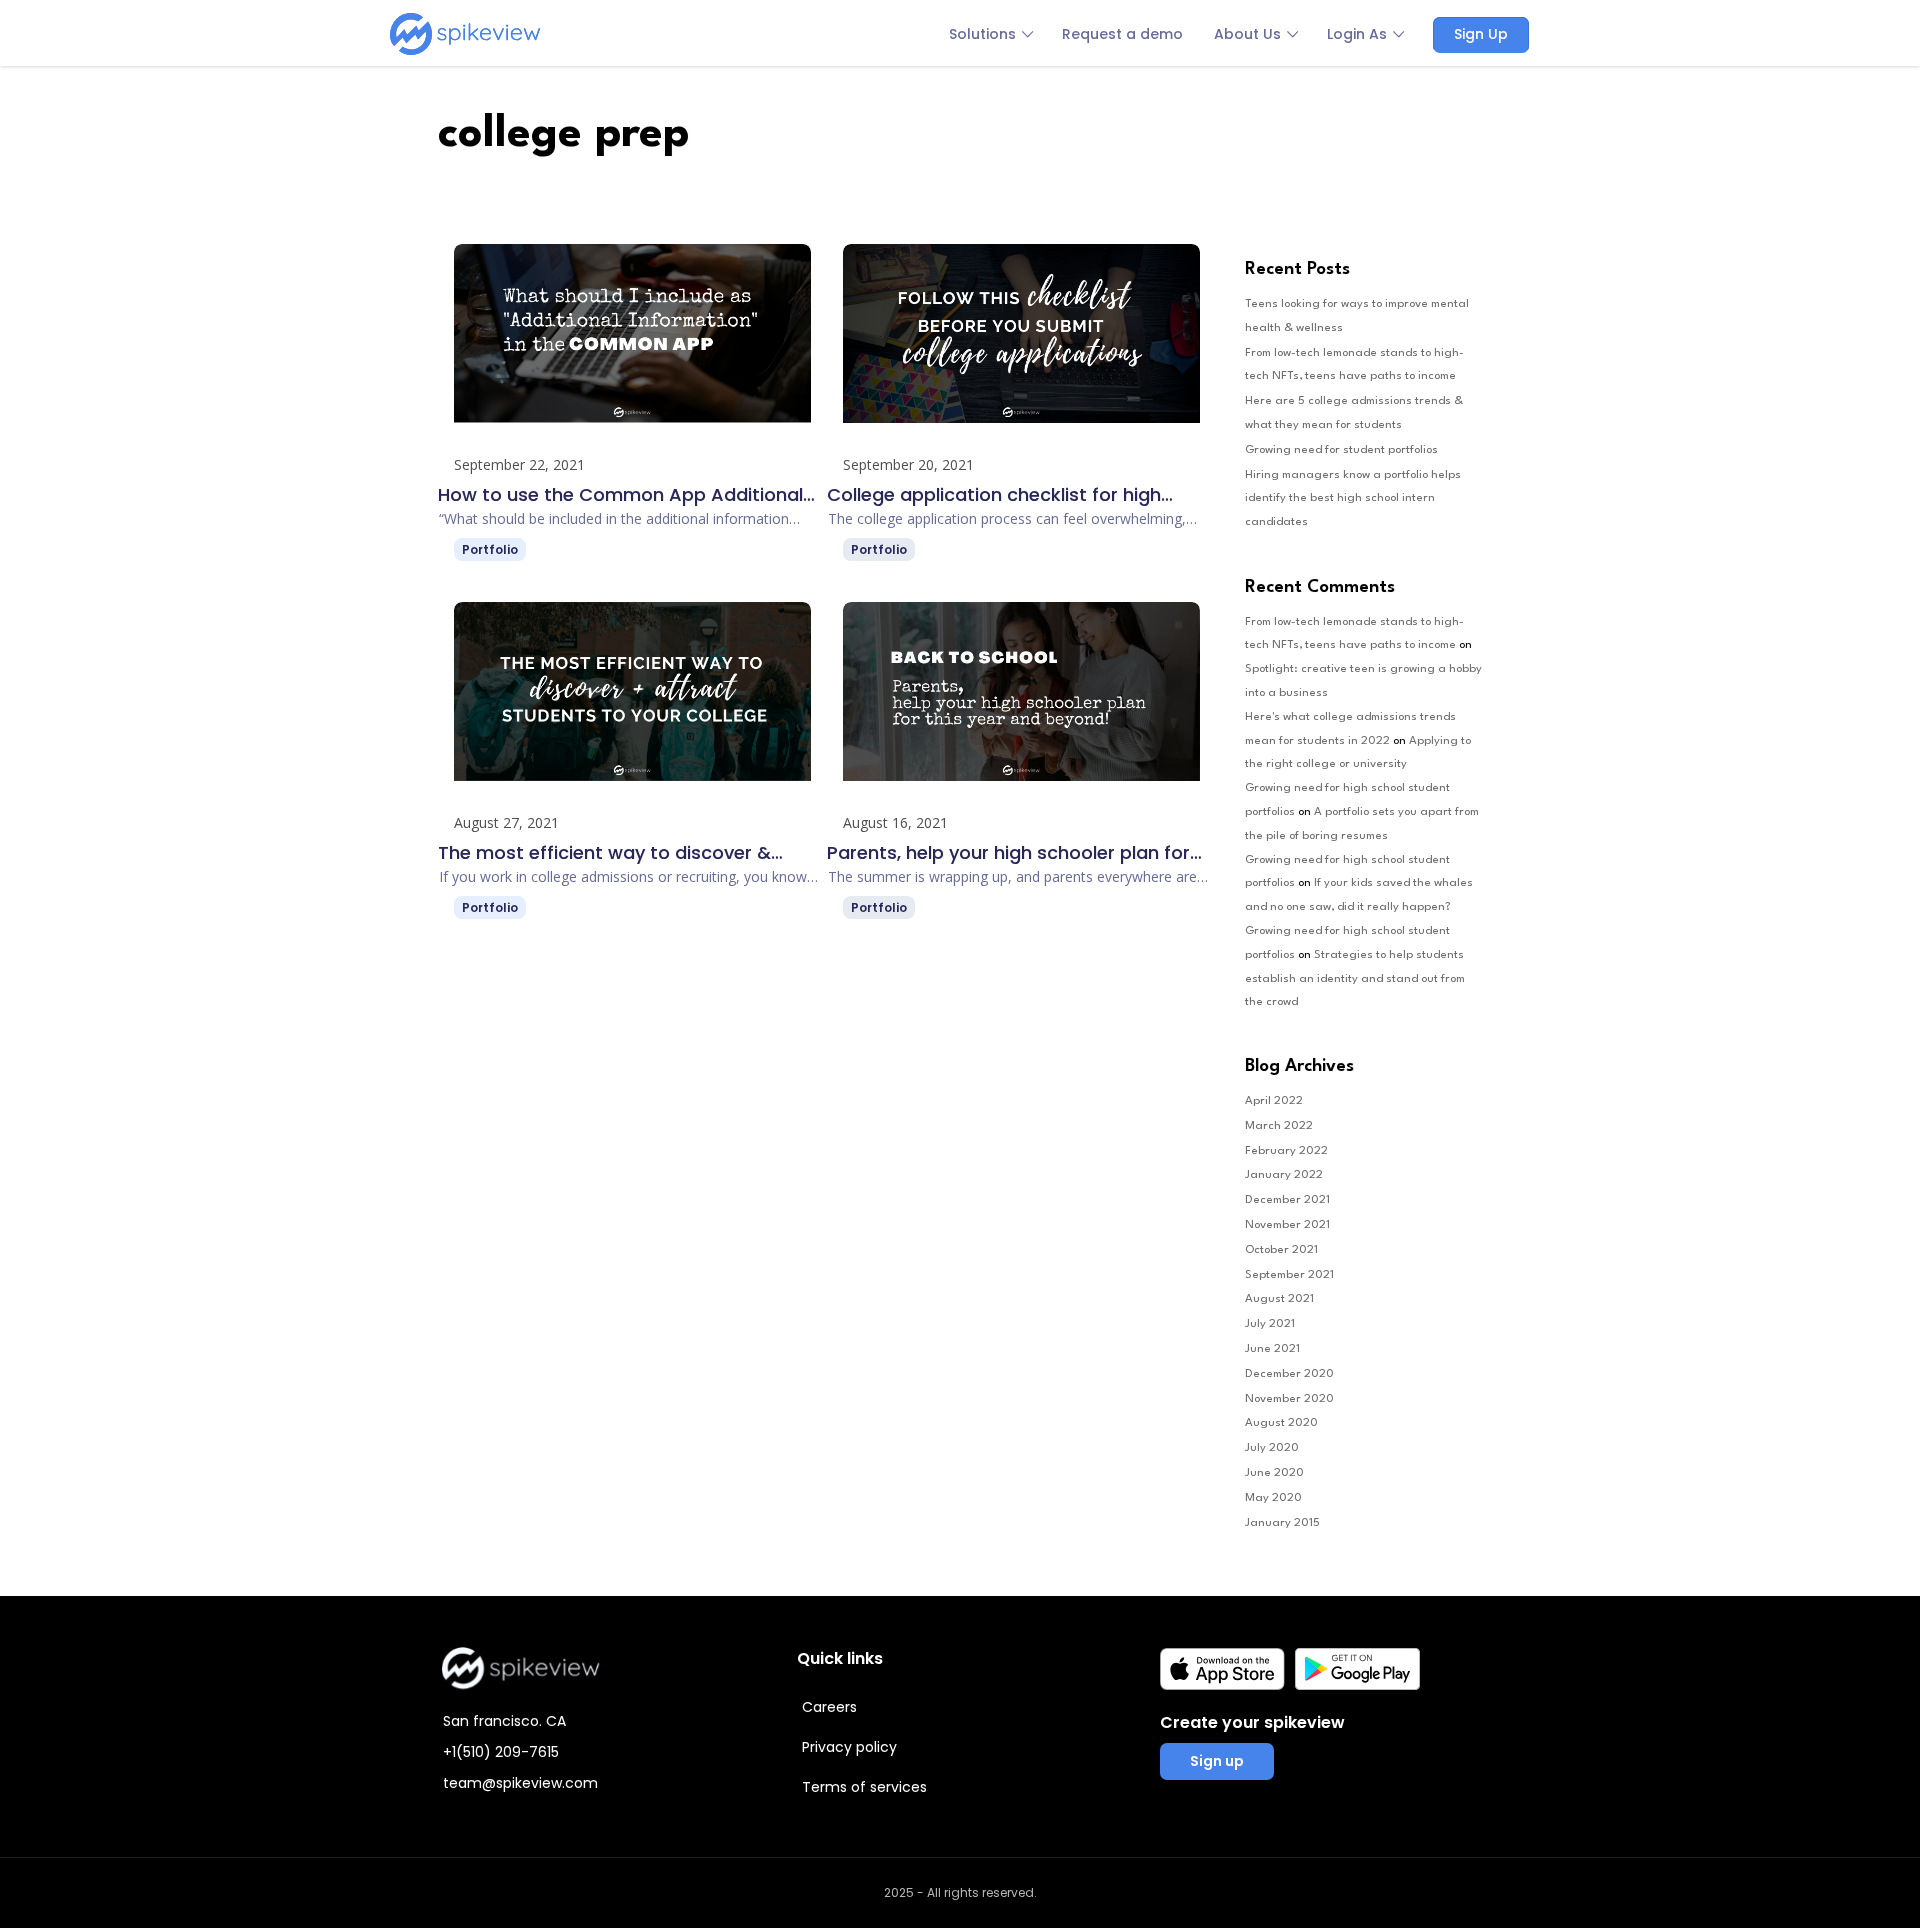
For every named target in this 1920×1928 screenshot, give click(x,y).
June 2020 (1274, 1473)
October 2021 (1281, 1250)
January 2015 (1282, 1523)
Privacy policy (849, 1747)
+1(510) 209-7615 (501, 1752)
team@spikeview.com (520, 1783)
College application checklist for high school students (994, 495)
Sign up (1217, 1761)
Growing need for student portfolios (1341, 450)
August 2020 (1281, 1423)
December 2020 (1289, 1374)
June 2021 (1272, 1349)
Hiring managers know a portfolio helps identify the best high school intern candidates (1353, 499)
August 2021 (1279, 1299)
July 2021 (1270, 1324)
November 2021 (1287, 1225)
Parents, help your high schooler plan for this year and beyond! (1008, 853)
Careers (829, 1707)
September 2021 (1289, 1275)
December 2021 (1287, 1200)
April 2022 (1274, 1101)
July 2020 (1272, 1448)
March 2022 (1279, 1126)
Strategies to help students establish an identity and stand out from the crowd (1355, 979)
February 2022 (1286, 1151)
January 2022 (1284, 1175)
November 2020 (1289, 1399)
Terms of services (864, 1787)
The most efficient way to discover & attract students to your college (604, 853)
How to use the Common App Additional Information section (620, 495)
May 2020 (1273, 1498)
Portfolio (490, 549)
